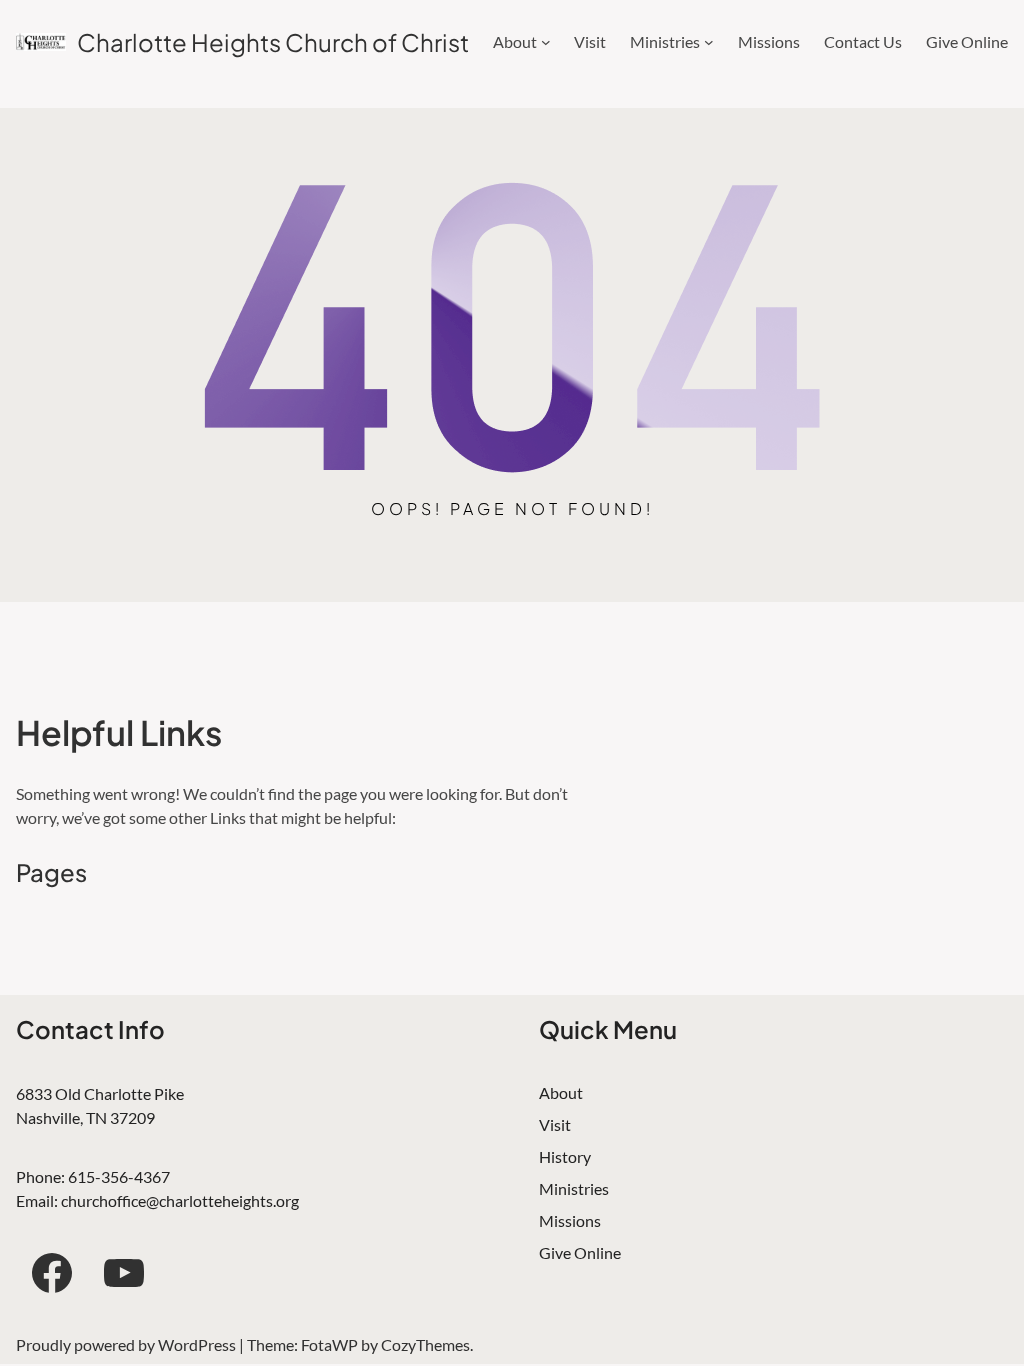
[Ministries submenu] (709, 42)
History (565, 1156)
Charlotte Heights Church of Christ (273, 42)
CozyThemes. (427, 1344)
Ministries (574, 1188)
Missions (570, 1220)
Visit (555, 1124)
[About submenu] (546, 42)
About (561, 1092)
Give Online (580, 1252)
